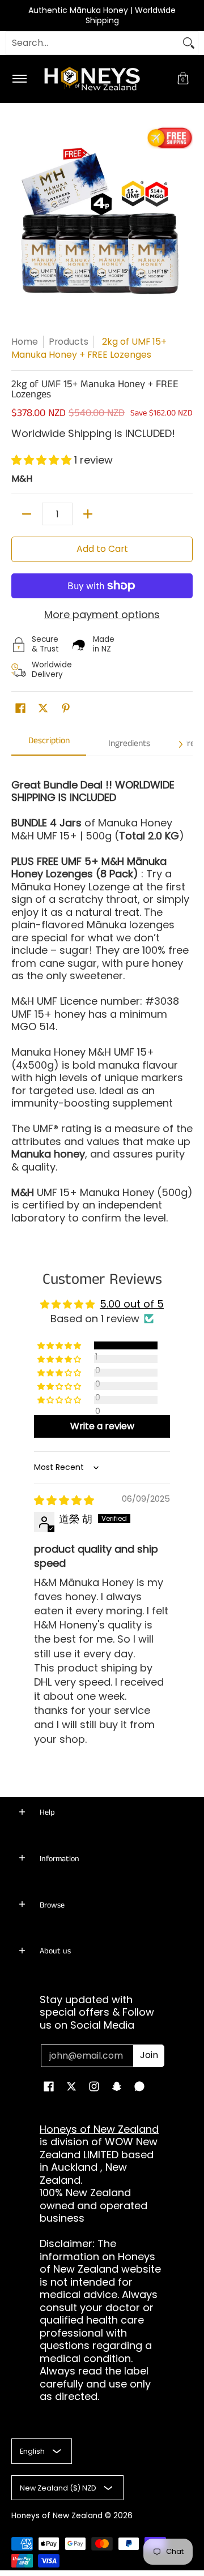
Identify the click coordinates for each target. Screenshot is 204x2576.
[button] (183, 79)
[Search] (189, 43)
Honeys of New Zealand (99, 2129)
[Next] (180, 744)
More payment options (102, 615)
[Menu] (19, 79)
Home (25, 342)
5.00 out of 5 (132, 1304)
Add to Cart (102, 549)
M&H (22, 479)
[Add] (88, 514)
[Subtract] (27, 514)
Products (69, 342)
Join (149, 2055)
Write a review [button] (102, 1426)
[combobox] (93, 43)
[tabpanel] (102, 996)
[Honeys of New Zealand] (100, 79)
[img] (64, 1500)
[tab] (49, 745)
